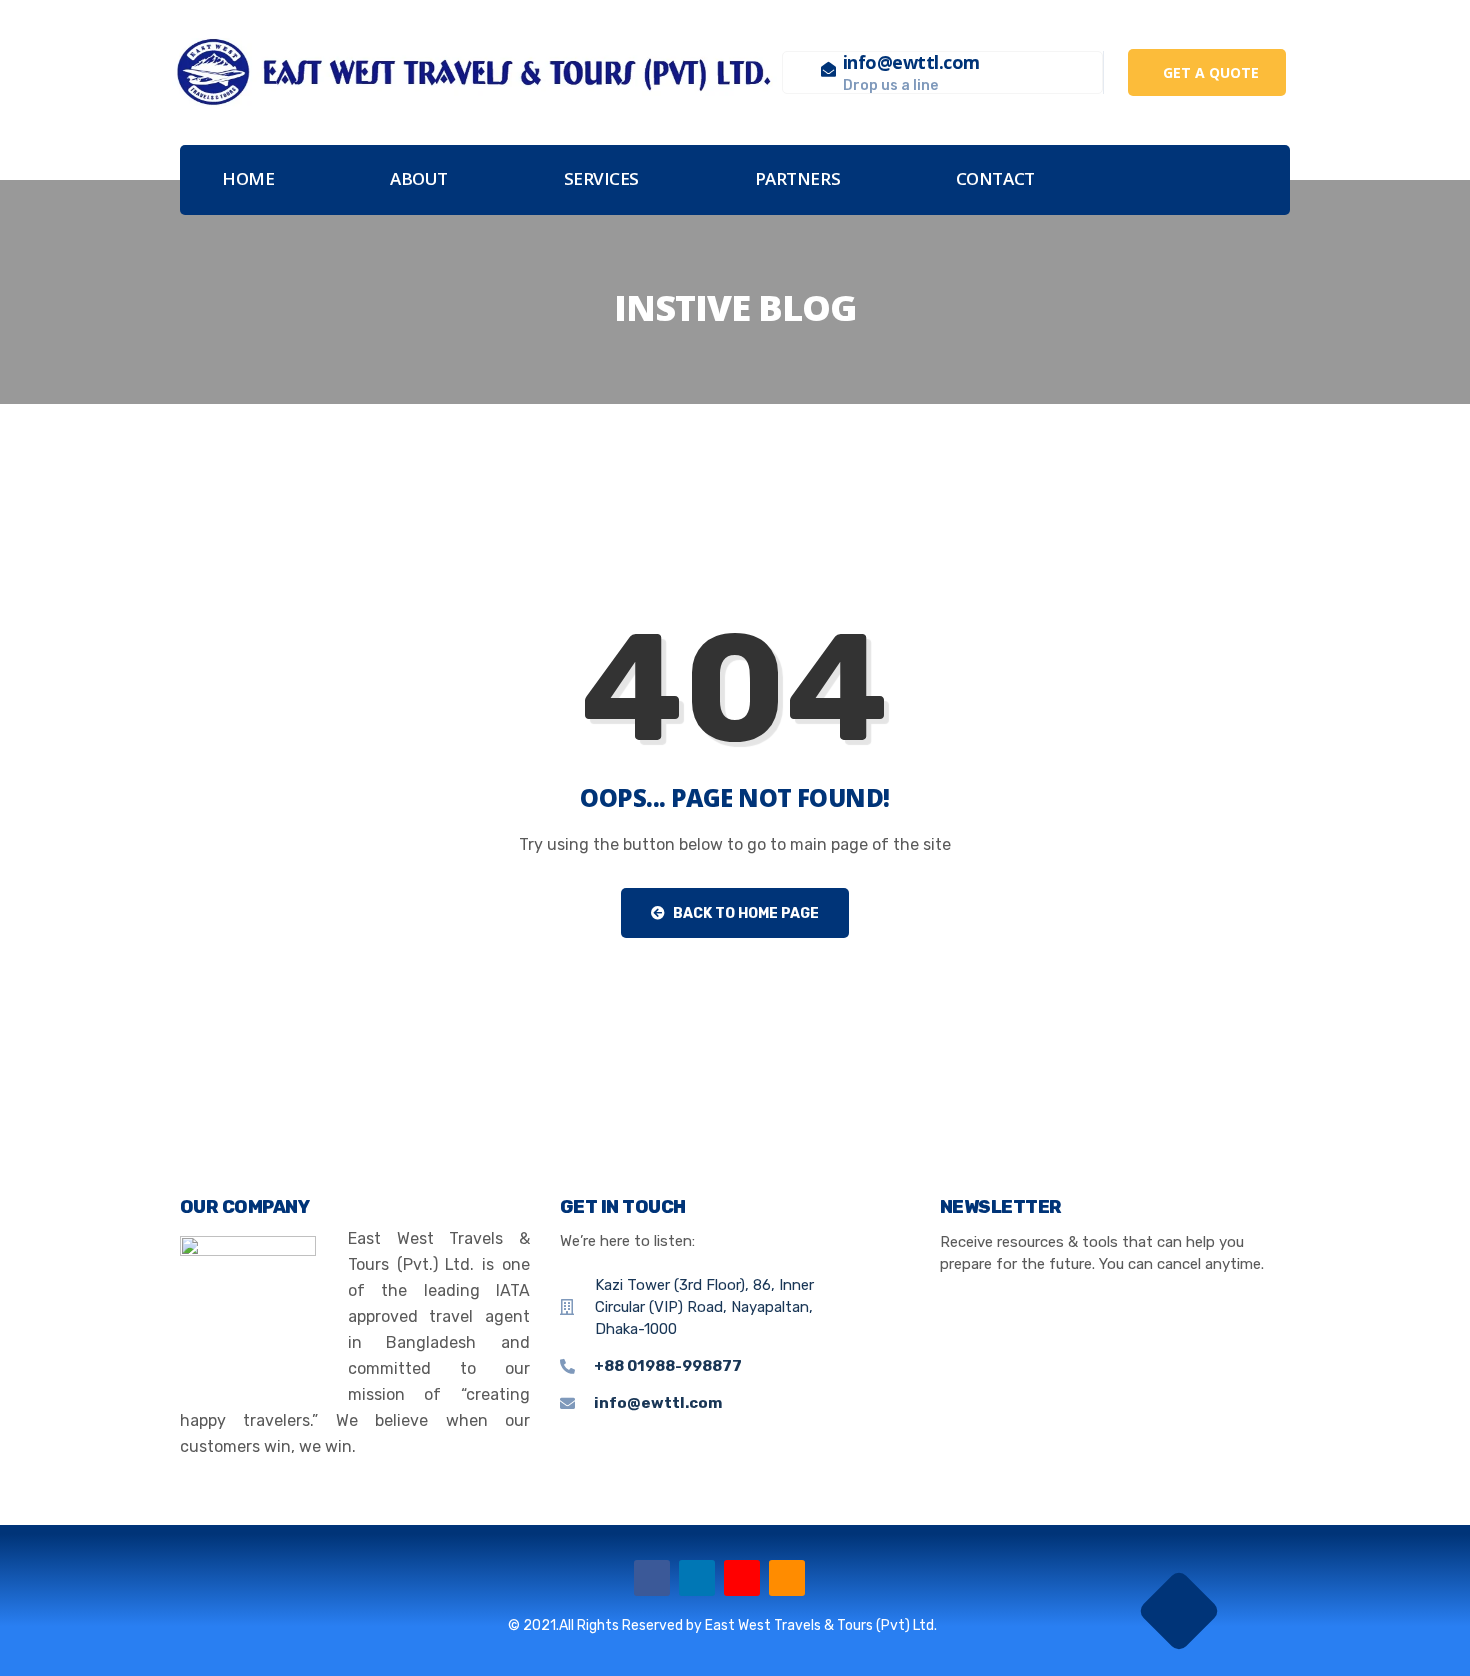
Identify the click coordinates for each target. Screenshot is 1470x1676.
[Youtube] (742, 1578)
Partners (797, 178)
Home (248, 178)
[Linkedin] (697, 1578)
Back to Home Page (744, 913)
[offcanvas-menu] (1256, 180)
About (419, 178)
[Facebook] (652, 1578)
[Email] (787, 1578)
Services (601, 178)
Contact (995, 178)
